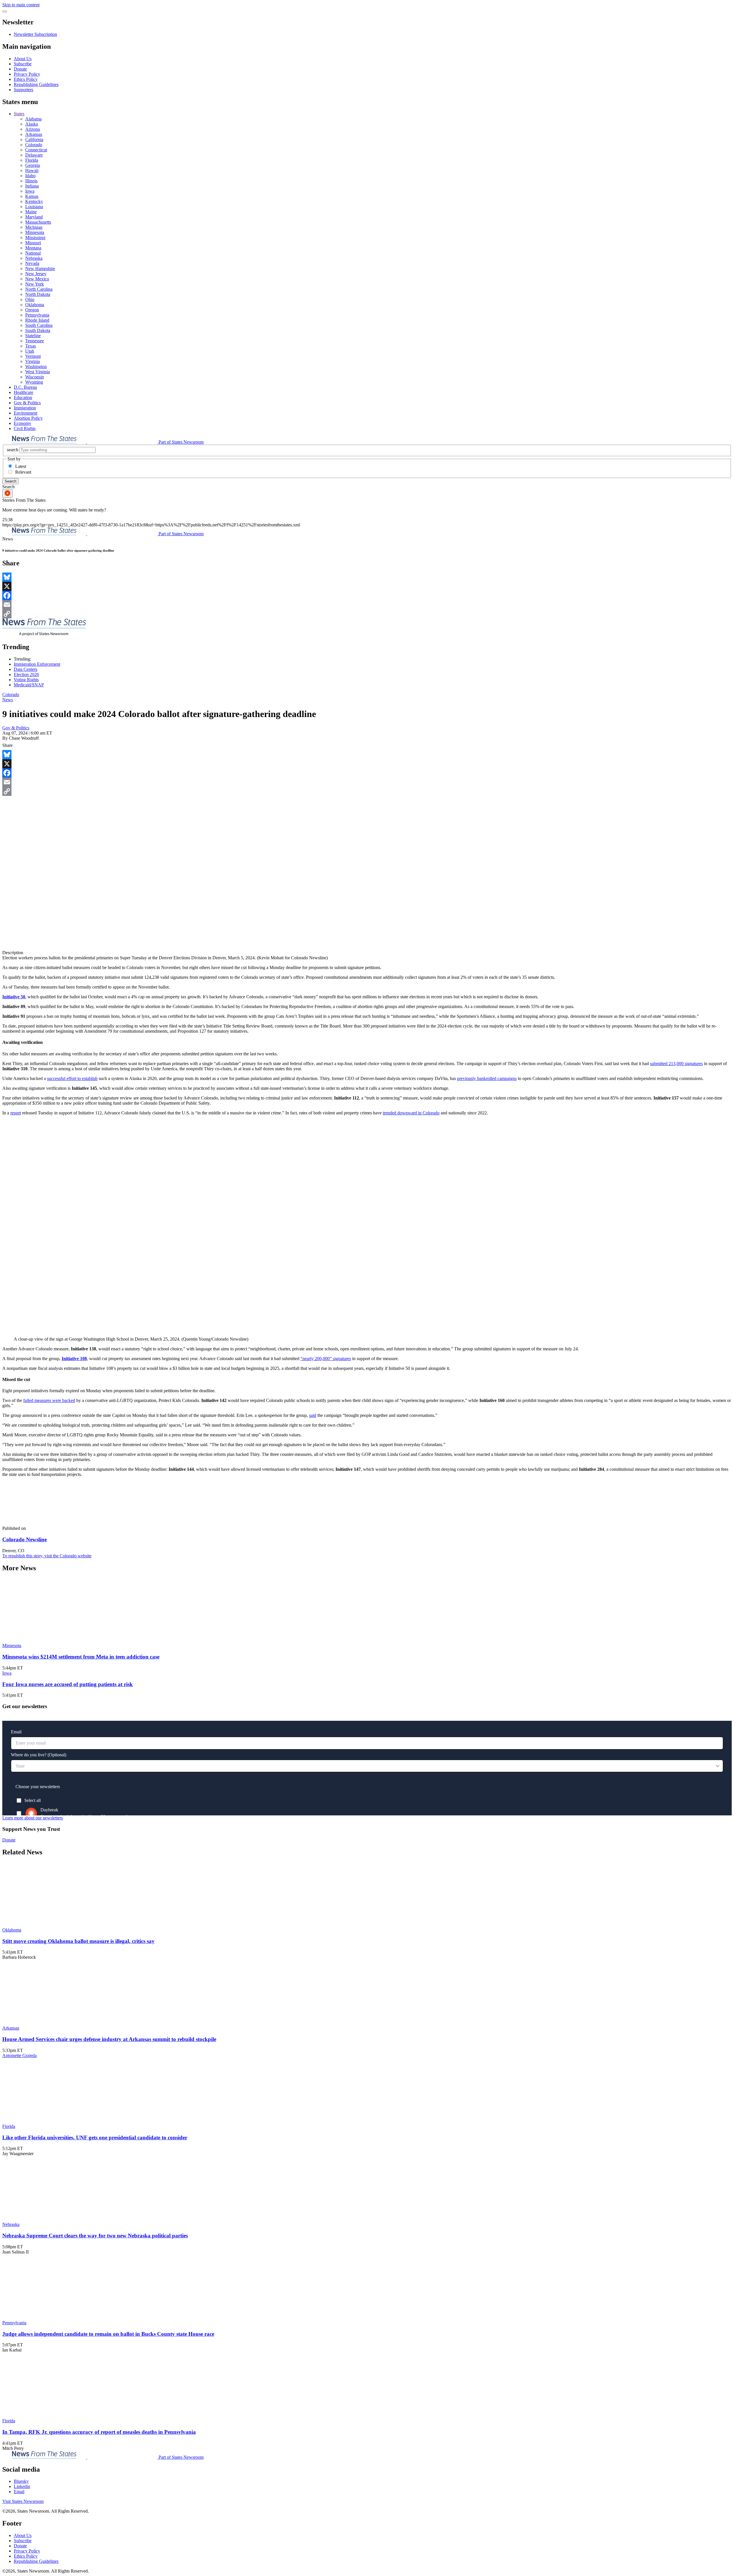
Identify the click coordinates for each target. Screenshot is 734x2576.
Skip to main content (21, 5)
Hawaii (32, 170)
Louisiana (34, 207)
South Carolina (39, 325)
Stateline (33, 336)
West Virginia (38, 372)
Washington (36, 367)
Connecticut (36, 150)
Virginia (33, 361)
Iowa (30, 191)
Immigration (25, 408)
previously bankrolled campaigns (487, 1078)
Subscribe (23, 64)
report (16, 1113)
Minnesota (35, 232)
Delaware (34, 155)
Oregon (32, 310)
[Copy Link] (367, 614)
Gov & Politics (27, 403)
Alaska (32, 124)
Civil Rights (25, 428)
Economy (23, 423)
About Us (23, 59)
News (8, 700)
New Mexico (37, 279)
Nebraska (34, 258)
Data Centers (26, 669)
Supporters (24, 90)
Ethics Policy (26, 79)
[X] (367, 586)
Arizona (33, 129)
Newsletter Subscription (35, 34)
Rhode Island (37, 320)
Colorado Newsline (25, 1539)
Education (23, 398)
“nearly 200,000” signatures (326, 1359)
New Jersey (36, 274)
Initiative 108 (74, 1359)
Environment (26, 413)
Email (19, 2492)
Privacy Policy (27, 74)
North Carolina (39, 289)
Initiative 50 (14, 997)
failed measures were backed (49, 1400)
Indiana (32, 186)
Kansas (32, 196)
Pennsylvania (37, 315)
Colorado (34, 145)
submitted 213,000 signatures (676, 1064)
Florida (32, 160)
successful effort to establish (72, 1078)
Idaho (30, 176)
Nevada (32, 263)
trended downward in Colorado (411, 1113)
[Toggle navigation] (5, 11)
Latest (21, 466)
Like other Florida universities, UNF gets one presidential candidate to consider (95, 2137)
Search (10, 481)
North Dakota (38, 294)
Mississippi (35, 238)
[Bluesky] (367, 577)
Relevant (23, 472)
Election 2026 (26, 674)
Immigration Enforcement (37, 664)
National (33, 253)
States (19, 114)
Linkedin (22, 2486)
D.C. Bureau (25, 387)
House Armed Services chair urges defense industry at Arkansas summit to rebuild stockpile (109, 2039)
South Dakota (38, 330)
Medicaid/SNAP (29, 685)
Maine (31, 212)
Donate (20, 69)
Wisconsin (35, 377)
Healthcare (24, 392)
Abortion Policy (28, 418)
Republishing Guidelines (36, 84)
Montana (33, 248)
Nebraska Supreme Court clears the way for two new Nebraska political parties (95, 2236)
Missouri (33, 243)
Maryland (34, 217)
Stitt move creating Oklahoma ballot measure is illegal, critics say (78, 1941)
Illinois (31, 181)
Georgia (33, 165)
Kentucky (34, 201)
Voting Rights (26, 680)
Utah (30, 351)
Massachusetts (38, 222)
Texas (31, 346)
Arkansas (34, 134)
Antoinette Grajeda (19, 2055)
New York (35, 284)
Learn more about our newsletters (33, 1818)
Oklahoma (35, 305)
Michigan (34, 227)
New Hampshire (40, 268)
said (313, 1415)
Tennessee (35, 341)
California (34, 139)
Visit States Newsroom (23, 2501)
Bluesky (21, 2481)
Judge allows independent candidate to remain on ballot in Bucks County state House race (108, 2334)
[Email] (367, 605)
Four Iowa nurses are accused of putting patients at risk (68, 1684)
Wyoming (34, 382)
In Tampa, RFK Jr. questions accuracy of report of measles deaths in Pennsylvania (99, 2432)
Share (7, 745)
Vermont (33, 356)
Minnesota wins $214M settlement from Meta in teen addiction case (81, 1657)
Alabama (33, 119)
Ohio (30, 299)
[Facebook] (367, 595)
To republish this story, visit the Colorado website (47, 1556)
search (13, 450)
